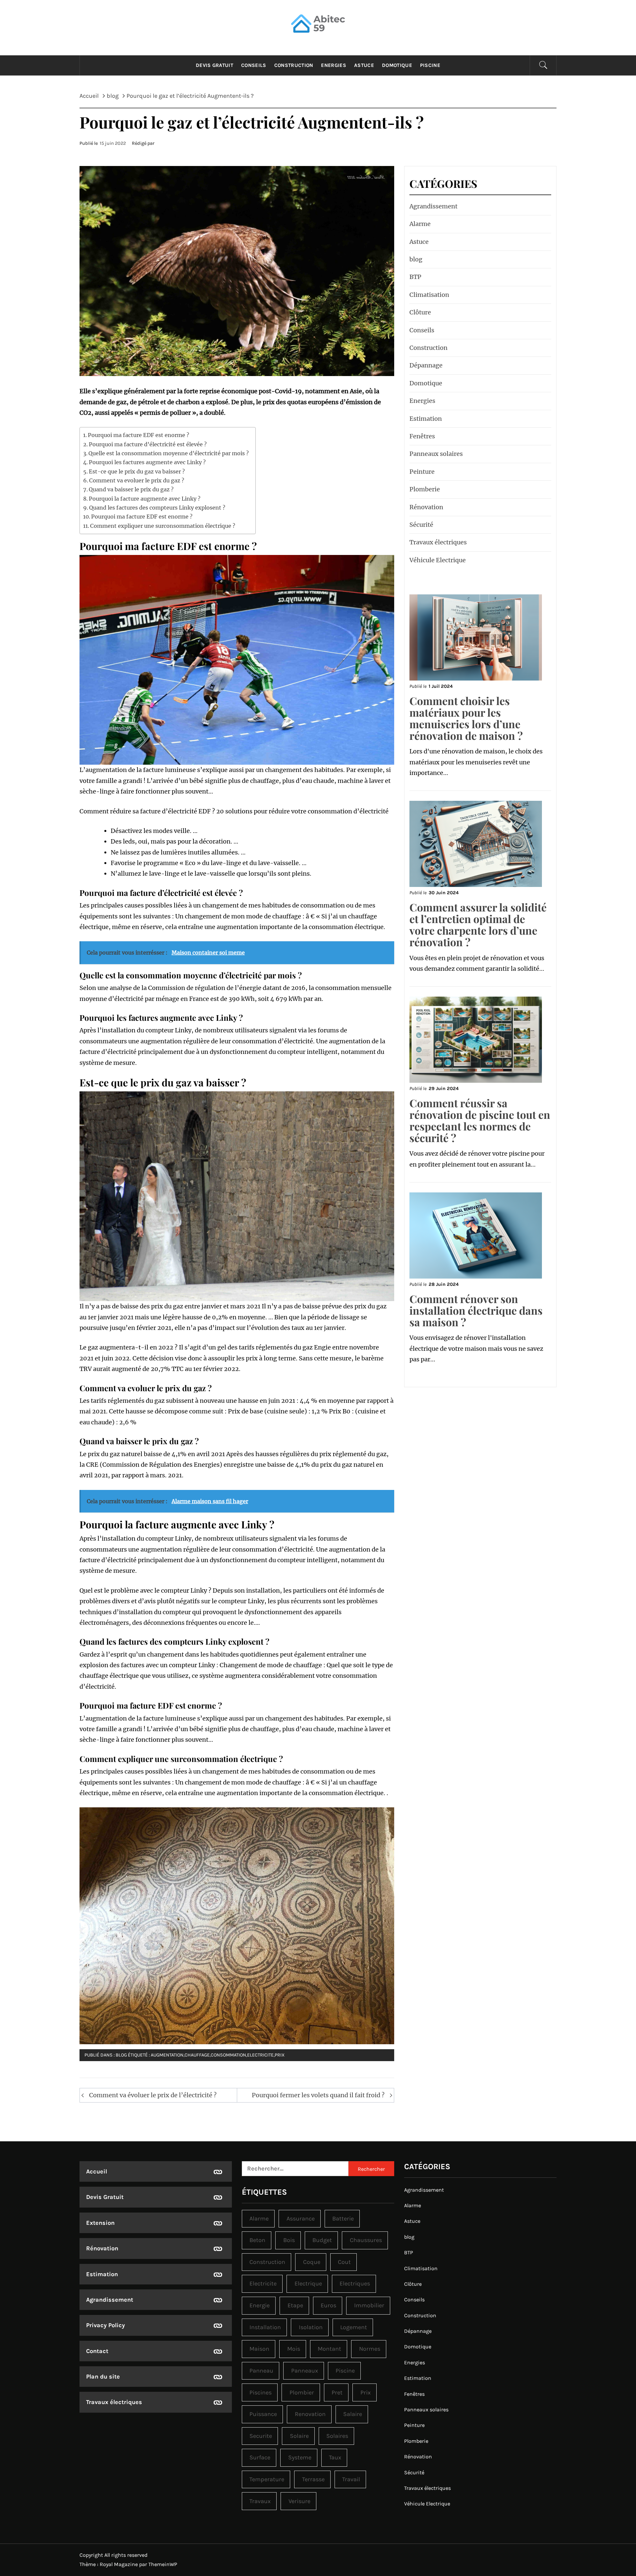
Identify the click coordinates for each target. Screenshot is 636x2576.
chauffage (197, 2055)
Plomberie (425, 489)
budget (322, 2240)
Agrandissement (433, 206)
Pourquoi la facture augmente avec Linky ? (145, 499)
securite (261, 2436)
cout (344, 2262)
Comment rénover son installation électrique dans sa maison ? (476, 1310)
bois (289, 2240)
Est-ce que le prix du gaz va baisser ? (137, 471)
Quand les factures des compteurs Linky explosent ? (157, 508)
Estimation (426, 419)
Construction (294, 65)
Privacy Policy (106, 2325)
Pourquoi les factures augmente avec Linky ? (147, 462)
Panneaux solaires (436, 454)
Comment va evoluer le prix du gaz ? (137, 480)
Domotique (397, 65)
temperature (267, 2479)
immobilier (369, 2305)
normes (370, 2349)
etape (295, 2305)
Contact (97, 2351)
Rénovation (426, 507)
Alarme (420, 224)
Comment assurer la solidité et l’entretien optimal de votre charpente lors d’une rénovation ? (478, 925)
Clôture (420, 312)
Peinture (422, 472)
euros (328, 2305)
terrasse (313, 2479)
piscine (345, 2371)
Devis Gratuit (214, 65)
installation (265, 2327)
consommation (228, 2055)
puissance (263, 2414)
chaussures (366, 2240)
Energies (334, 65)
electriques (355, 2283)
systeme (300, 2457)
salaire (353, 2414)
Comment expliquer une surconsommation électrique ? (163, 526)
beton (257, 2240)
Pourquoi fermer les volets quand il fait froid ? (318, 2095)
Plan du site (103, 2377)
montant (329, 2349)
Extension (100, 2223)
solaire (299, 2436)
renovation (310, 2414)
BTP (415, 277)
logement (354, 2327)
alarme (259, 2219)
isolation (311, 2327)
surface (260, 2457)
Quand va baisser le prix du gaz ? (131, 489)
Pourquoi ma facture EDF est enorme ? (138, 435)
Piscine (430, 65)
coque (312, 2262)
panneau (261, 2371)
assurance (301, 2219)
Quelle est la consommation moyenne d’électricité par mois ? (169, 453)
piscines (261, 2392)
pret (337, 2392)
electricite (260, 2055)
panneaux (305, 2371)
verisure (299, 2501)
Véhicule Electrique (438, 560)
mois (294, 2349)
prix (280, 2055)
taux (335, 2457)
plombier (302, 2392)
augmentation (167, 2055)
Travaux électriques (438, 542)
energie (260, 2305)
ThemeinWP (163, 2564)
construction (267, 2262)
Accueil (97, 2171)
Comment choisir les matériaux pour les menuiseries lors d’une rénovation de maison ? (466, 718)
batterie (343, 2219)
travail (351, 2479)
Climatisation (429, 295)
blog (121, 2055)
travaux (260, 2501)
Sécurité (421, 525)
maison (259, 2349)
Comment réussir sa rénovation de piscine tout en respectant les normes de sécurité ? (480, 1120)
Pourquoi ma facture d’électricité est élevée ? (148, 444)
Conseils (254, 65)
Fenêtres (422, 436)
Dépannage (426, 365)
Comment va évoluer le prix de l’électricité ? (153, 2095)
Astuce (364, 65)
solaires (337, 2436)
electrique (308, 2283)
